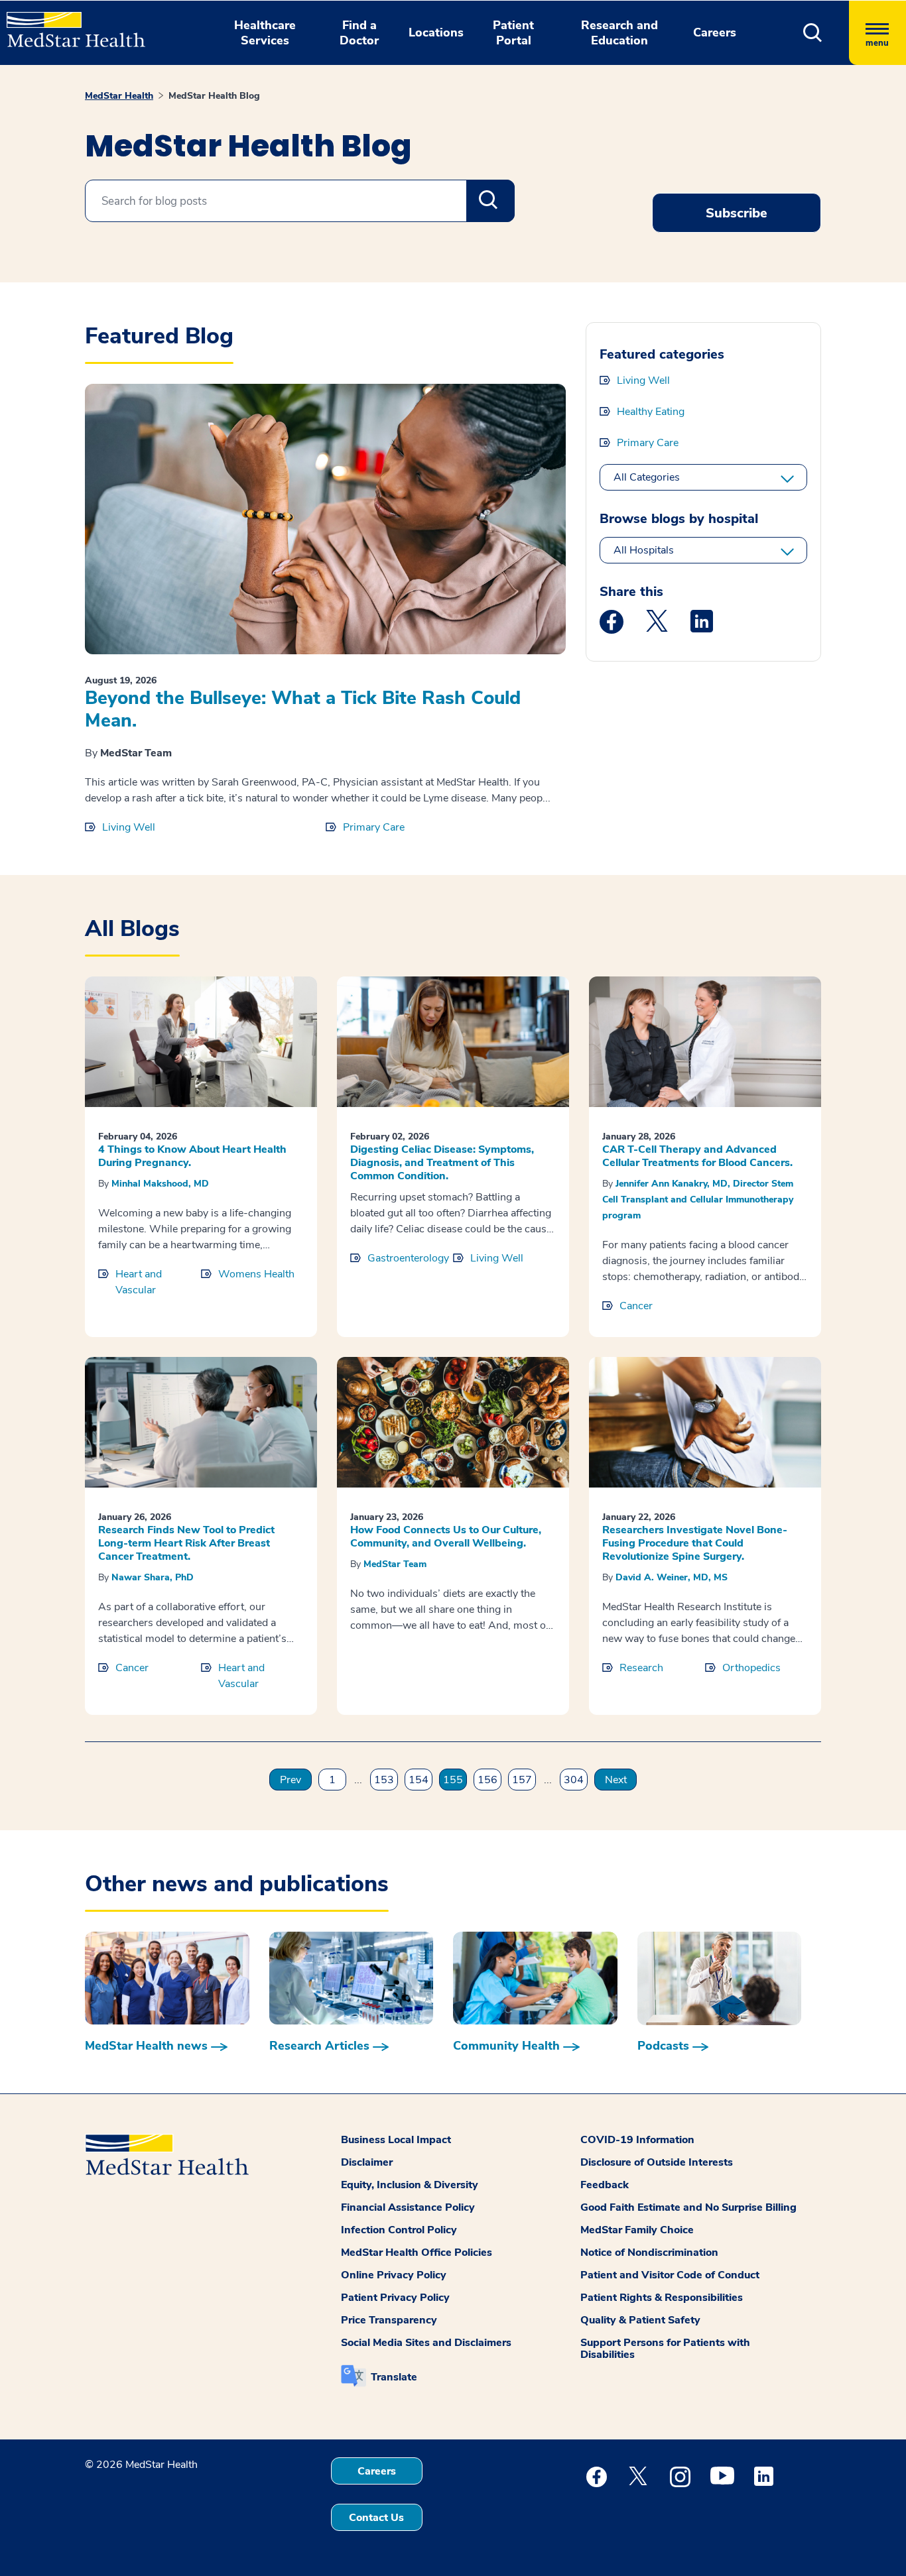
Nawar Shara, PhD (153, 1577)
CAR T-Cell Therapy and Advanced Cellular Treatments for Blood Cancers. (697, 1156)
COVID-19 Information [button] (637, 2140)
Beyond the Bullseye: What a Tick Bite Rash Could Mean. (303, 709)
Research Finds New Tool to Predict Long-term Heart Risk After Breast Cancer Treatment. (186, 1543)
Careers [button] (715, 32)
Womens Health (256, 1274)
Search (490, 201)
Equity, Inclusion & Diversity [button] (410, 2185)
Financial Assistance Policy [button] (408, 2207)
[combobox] (300, 201)
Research (641, 1668)
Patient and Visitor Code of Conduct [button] (670, 2275)
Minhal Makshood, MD (160, 1184)
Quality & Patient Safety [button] (640, 2320)
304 (574, 1780)
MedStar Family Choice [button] (637, 2230)
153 (384, 1780)
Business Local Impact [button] (396, 2140)
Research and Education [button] (619, 33)
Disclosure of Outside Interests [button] (657, 2162)
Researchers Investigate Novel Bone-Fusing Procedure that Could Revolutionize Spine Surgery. (695, 1543)
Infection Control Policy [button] (399, 2230)
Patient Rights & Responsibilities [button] (662, 2298)
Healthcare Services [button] (265, 33)
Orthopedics (751, 1668)
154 (419, 1780)
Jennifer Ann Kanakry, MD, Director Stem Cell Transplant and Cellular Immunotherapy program (698, 1200)
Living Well (129, 827)
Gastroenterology (408, 1258)
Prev (291, 1780)
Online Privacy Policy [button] (394, 2275)
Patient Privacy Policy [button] (395, 2298)
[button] (813, 33)
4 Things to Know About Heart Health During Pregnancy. (192, 1156)
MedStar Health (119, 96)
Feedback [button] (605, 2185)
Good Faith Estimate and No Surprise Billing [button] (688, 2207)
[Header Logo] (69, 24)
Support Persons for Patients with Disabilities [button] (665, 2349)
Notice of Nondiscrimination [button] (649, 2253)
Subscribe (737, 213)
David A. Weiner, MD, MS (672, 1577)
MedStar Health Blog (214, 96)
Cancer (636, 1306)
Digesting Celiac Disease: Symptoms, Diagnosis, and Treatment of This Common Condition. (442, 1163)
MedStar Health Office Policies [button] (417, 2253)
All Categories (647, 477)
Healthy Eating (651, 412)
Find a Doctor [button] (359, 33)
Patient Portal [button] (513, 33)
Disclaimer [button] (367, 2162)
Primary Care (374, 827)
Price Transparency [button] (389, 2320)
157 (522, 1780)
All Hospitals (644, 550)
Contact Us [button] (376, 2518)
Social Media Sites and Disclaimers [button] (426, 2343)
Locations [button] (436, 32)
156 (487, 1780)
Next (616, 1780)
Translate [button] (394, 2377)
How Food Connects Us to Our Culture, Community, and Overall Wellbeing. (446, 1537)
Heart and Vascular (139, 1282)
